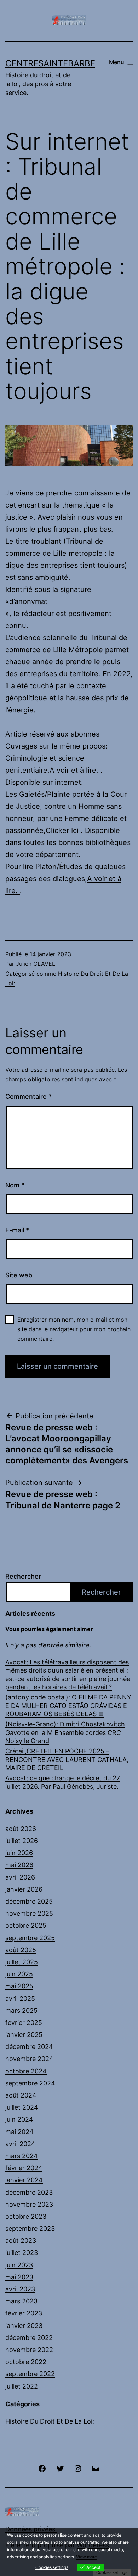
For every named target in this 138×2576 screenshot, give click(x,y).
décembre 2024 (29, 2047)
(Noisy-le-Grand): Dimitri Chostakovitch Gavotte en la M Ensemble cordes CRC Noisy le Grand (65, 1732)
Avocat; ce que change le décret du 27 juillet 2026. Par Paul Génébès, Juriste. (63, 1782)
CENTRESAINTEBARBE (50, 63)
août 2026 (21, 1829)
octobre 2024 (26, 2071)
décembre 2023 (29, 2192)
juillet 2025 (22, 1962)
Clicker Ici (63, 830)
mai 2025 (19, 1986)
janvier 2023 (24, 2326)
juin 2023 (19, 2265)
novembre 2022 (29, 2350)
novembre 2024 (29, 2059)
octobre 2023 (26, 2216)
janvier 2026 (24, 1889)
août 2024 (21, 2095)
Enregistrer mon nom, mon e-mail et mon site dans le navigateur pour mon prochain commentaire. (74, 1329)
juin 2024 (19, 2119)
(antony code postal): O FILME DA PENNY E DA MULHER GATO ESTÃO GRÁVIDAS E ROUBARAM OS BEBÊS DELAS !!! (68, 1706)
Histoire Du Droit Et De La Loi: (50, 2421)
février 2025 (24, 2023)
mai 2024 (19, 2132)
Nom (15, 1185)
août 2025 (21, 1950)
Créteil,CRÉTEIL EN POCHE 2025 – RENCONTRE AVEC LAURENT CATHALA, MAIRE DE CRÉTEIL (67, 1759)
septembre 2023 (30, 2228)
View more (87, 2557)
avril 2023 (20, 2289)
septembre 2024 (30, 2083)
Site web (19, 1275)
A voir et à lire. (75, 770)
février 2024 (24, 2168)
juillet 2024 (22, 2107)
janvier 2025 (24, 2035)
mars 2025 (21, 2011)
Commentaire (28, 1096)
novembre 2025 (29, 1913)
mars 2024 (22, 2156)
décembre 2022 (29, 2338)
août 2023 (21, 2241)
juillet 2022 (22, 2386)
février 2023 (24, 2313)
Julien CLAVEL (36, 964)
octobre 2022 (26, 2362)
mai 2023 (19, 2277)
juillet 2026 (22, 1841)
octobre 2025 (26, 1925)
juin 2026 (19, 1853)
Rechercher (23, 1576)
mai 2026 (19, 1865)
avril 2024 (20, 2144)
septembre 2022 (30, 2374)
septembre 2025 (30, 1938)
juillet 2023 (22, 2253)
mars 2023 (21, 2301)
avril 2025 (20, 1998)
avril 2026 (20, 1877)
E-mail (17, 1230)
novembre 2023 (29, 2204)
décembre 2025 (29, 1901)
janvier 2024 (24, 2180)
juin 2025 (19, 1974)
